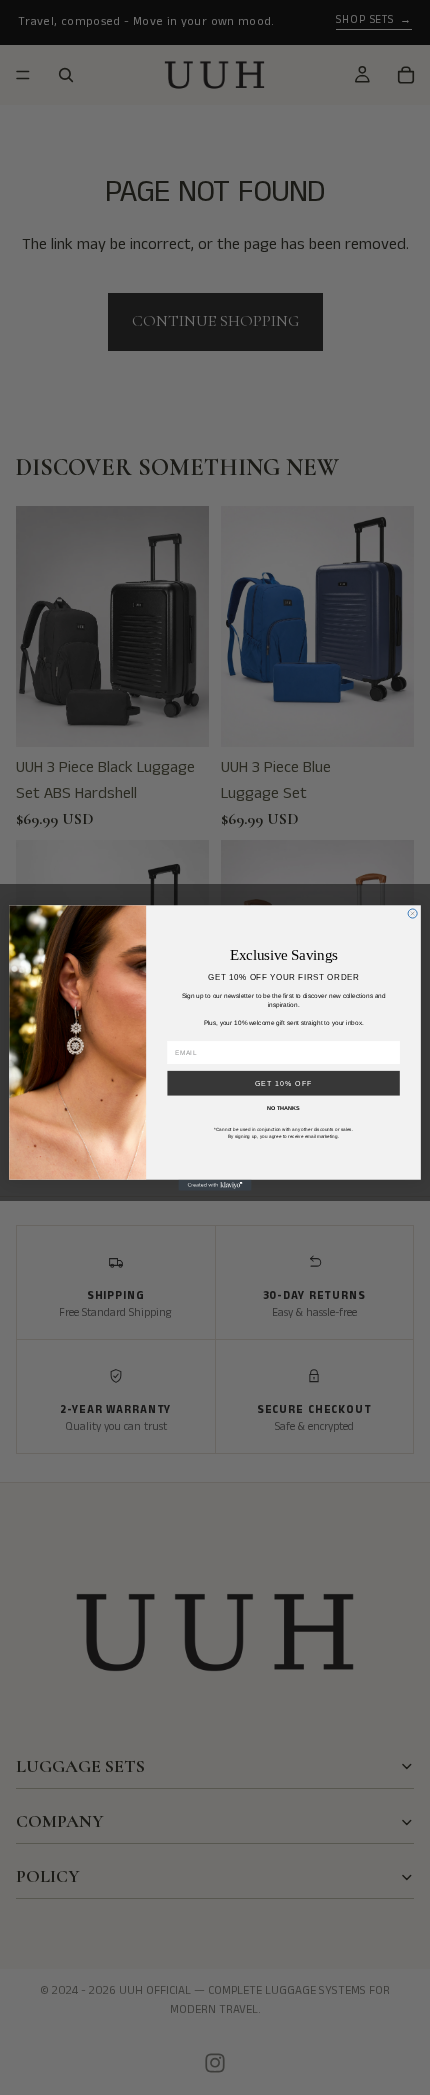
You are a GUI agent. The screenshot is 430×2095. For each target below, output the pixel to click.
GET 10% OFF (284, 1083)
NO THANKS (283, 1107)
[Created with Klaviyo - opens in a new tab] (214, 1184)
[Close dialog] (412, 912)
